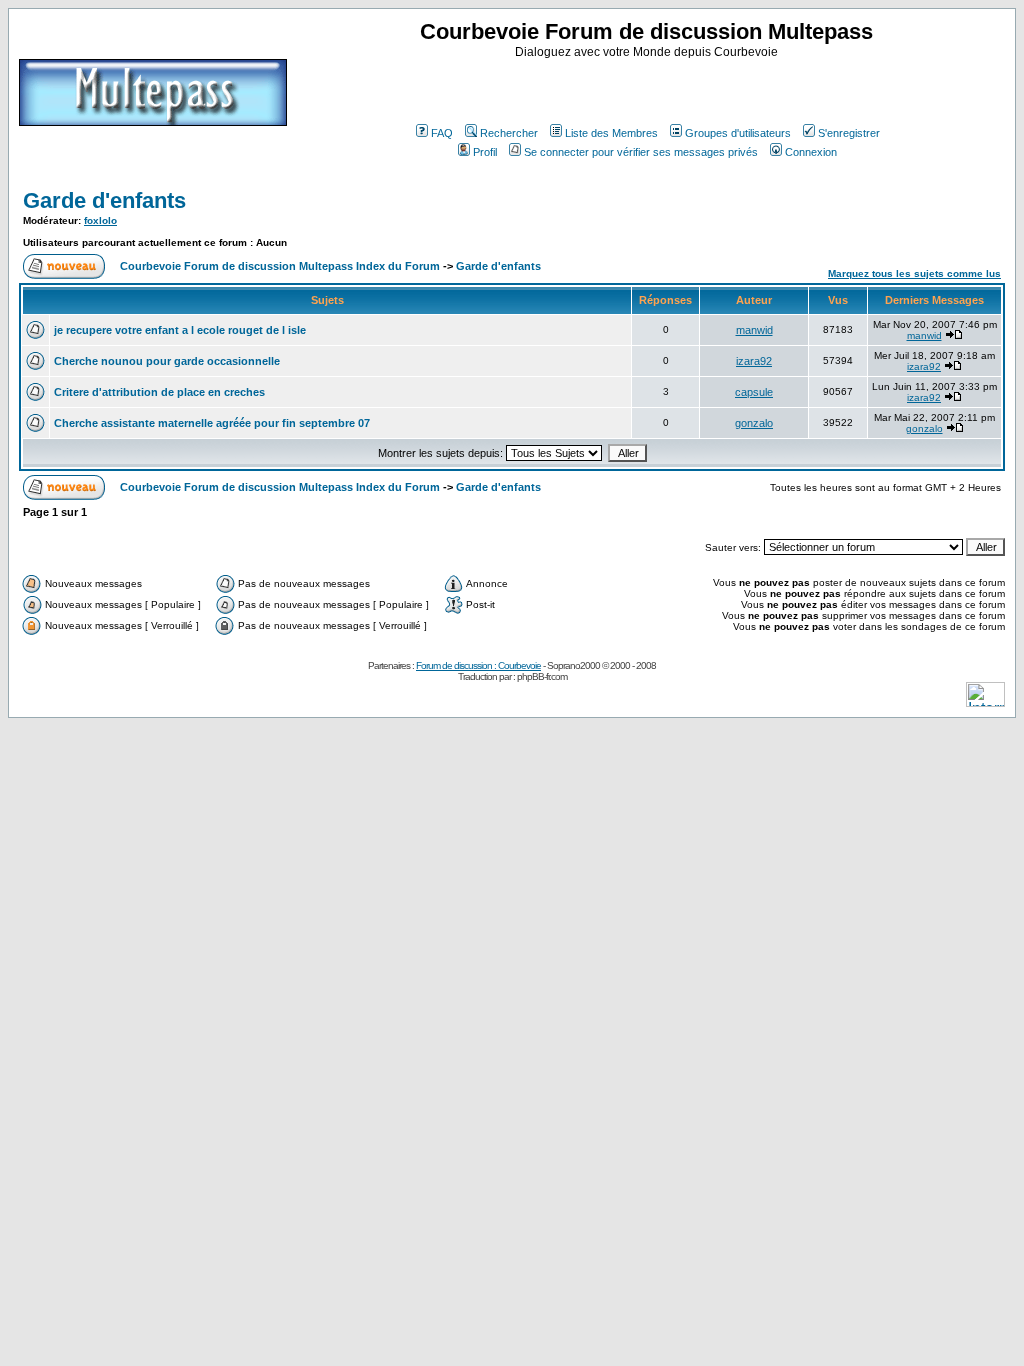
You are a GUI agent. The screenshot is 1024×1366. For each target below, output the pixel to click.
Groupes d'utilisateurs (738, 133)
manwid (754, 330)
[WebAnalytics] (985, 701)
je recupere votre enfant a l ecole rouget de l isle (180, 330)
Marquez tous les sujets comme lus (914, 273)
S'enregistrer (849, 133)
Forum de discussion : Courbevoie (478, 665)
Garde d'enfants (104, 200)
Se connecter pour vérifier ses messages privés (641, 152)
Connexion (811, 152)
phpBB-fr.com (542, 676)
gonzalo (754, 423)
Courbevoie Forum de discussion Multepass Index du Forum (280, 266)
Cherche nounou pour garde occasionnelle (167, 361)
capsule (754, 392)
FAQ (442, 133)
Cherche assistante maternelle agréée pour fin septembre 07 (212, 423)
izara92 (754, 361)
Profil (485, 152)
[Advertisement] (649, 89)
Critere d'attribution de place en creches (159, 392)
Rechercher (509, 133)
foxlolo (100, 220)
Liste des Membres (611, 133)
